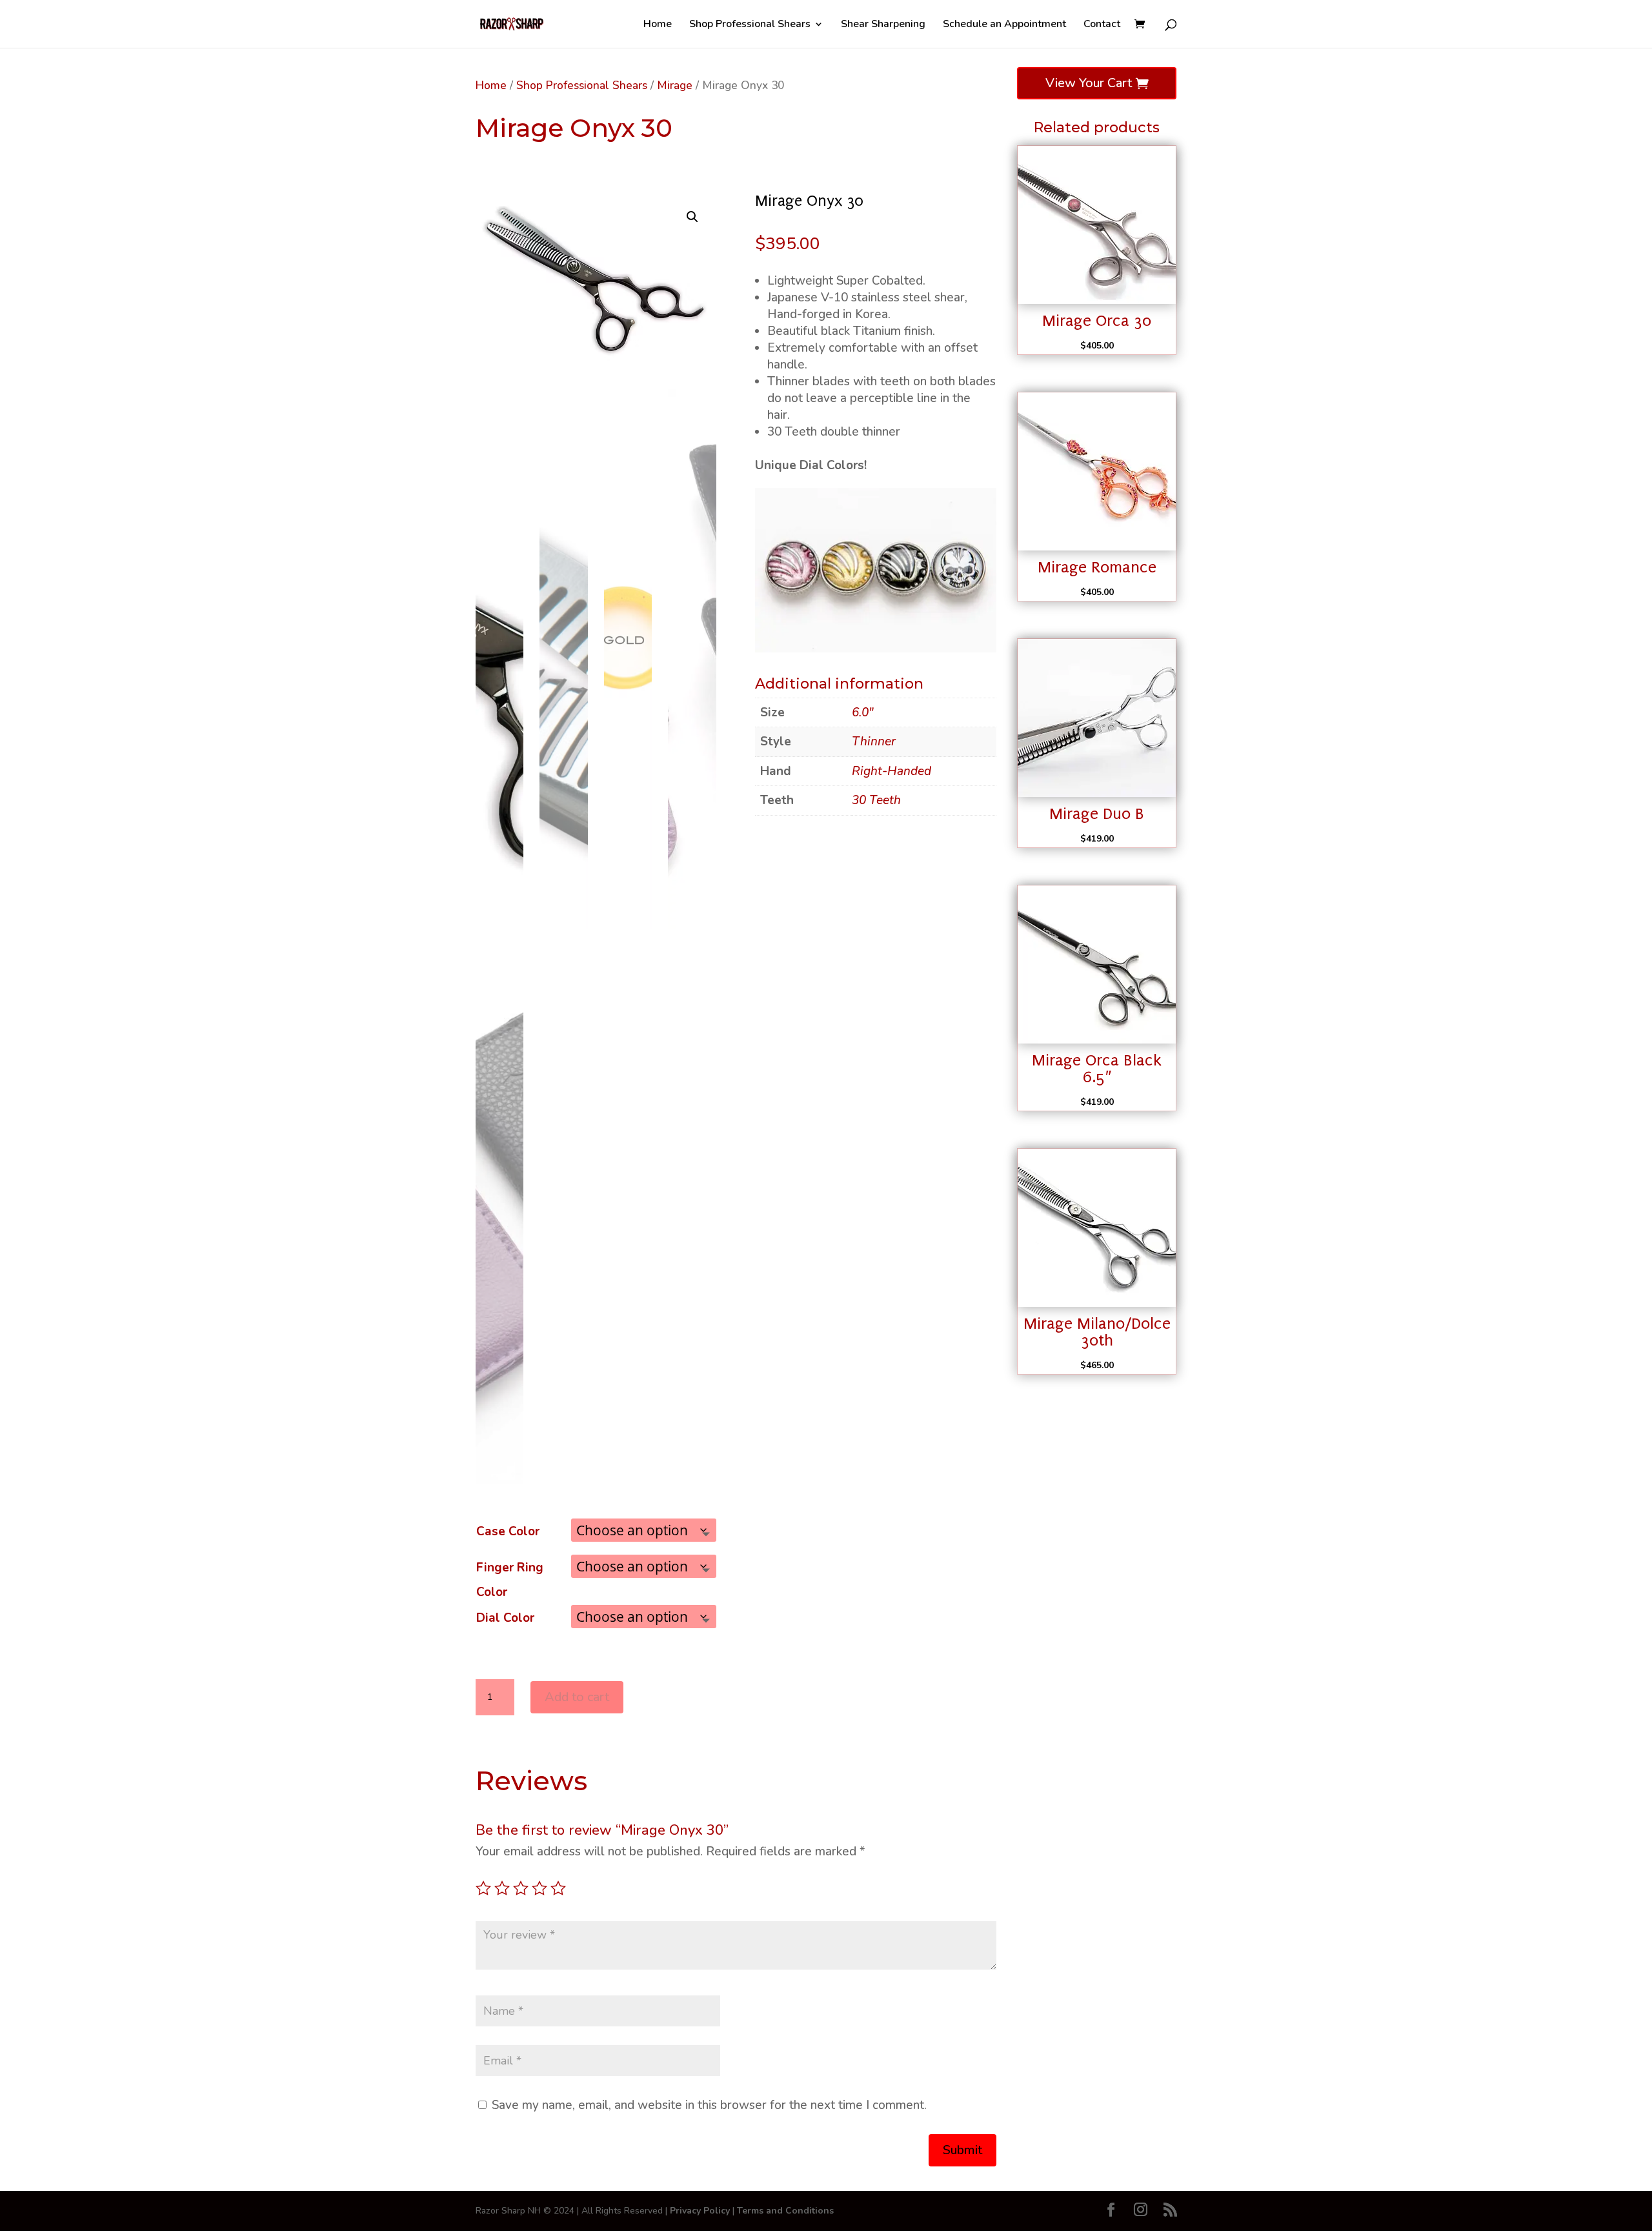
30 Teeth (876, 800)
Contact (1102, 25)
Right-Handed (891, 771)
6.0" (863, 712)
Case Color (508, 1531)
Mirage (675, 85)
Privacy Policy (700, 2211)
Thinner (874, 742)
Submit (962, 2150)
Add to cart (577, 1697)
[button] (692, 217)
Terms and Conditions (785, 2211)
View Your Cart (1089, 83)
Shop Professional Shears (750, 25)
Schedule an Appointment (1004, 25)
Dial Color (505, 1618)
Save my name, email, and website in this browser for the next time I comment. (709, 2105)
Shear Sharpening (883, 25)
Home (658, 25)
